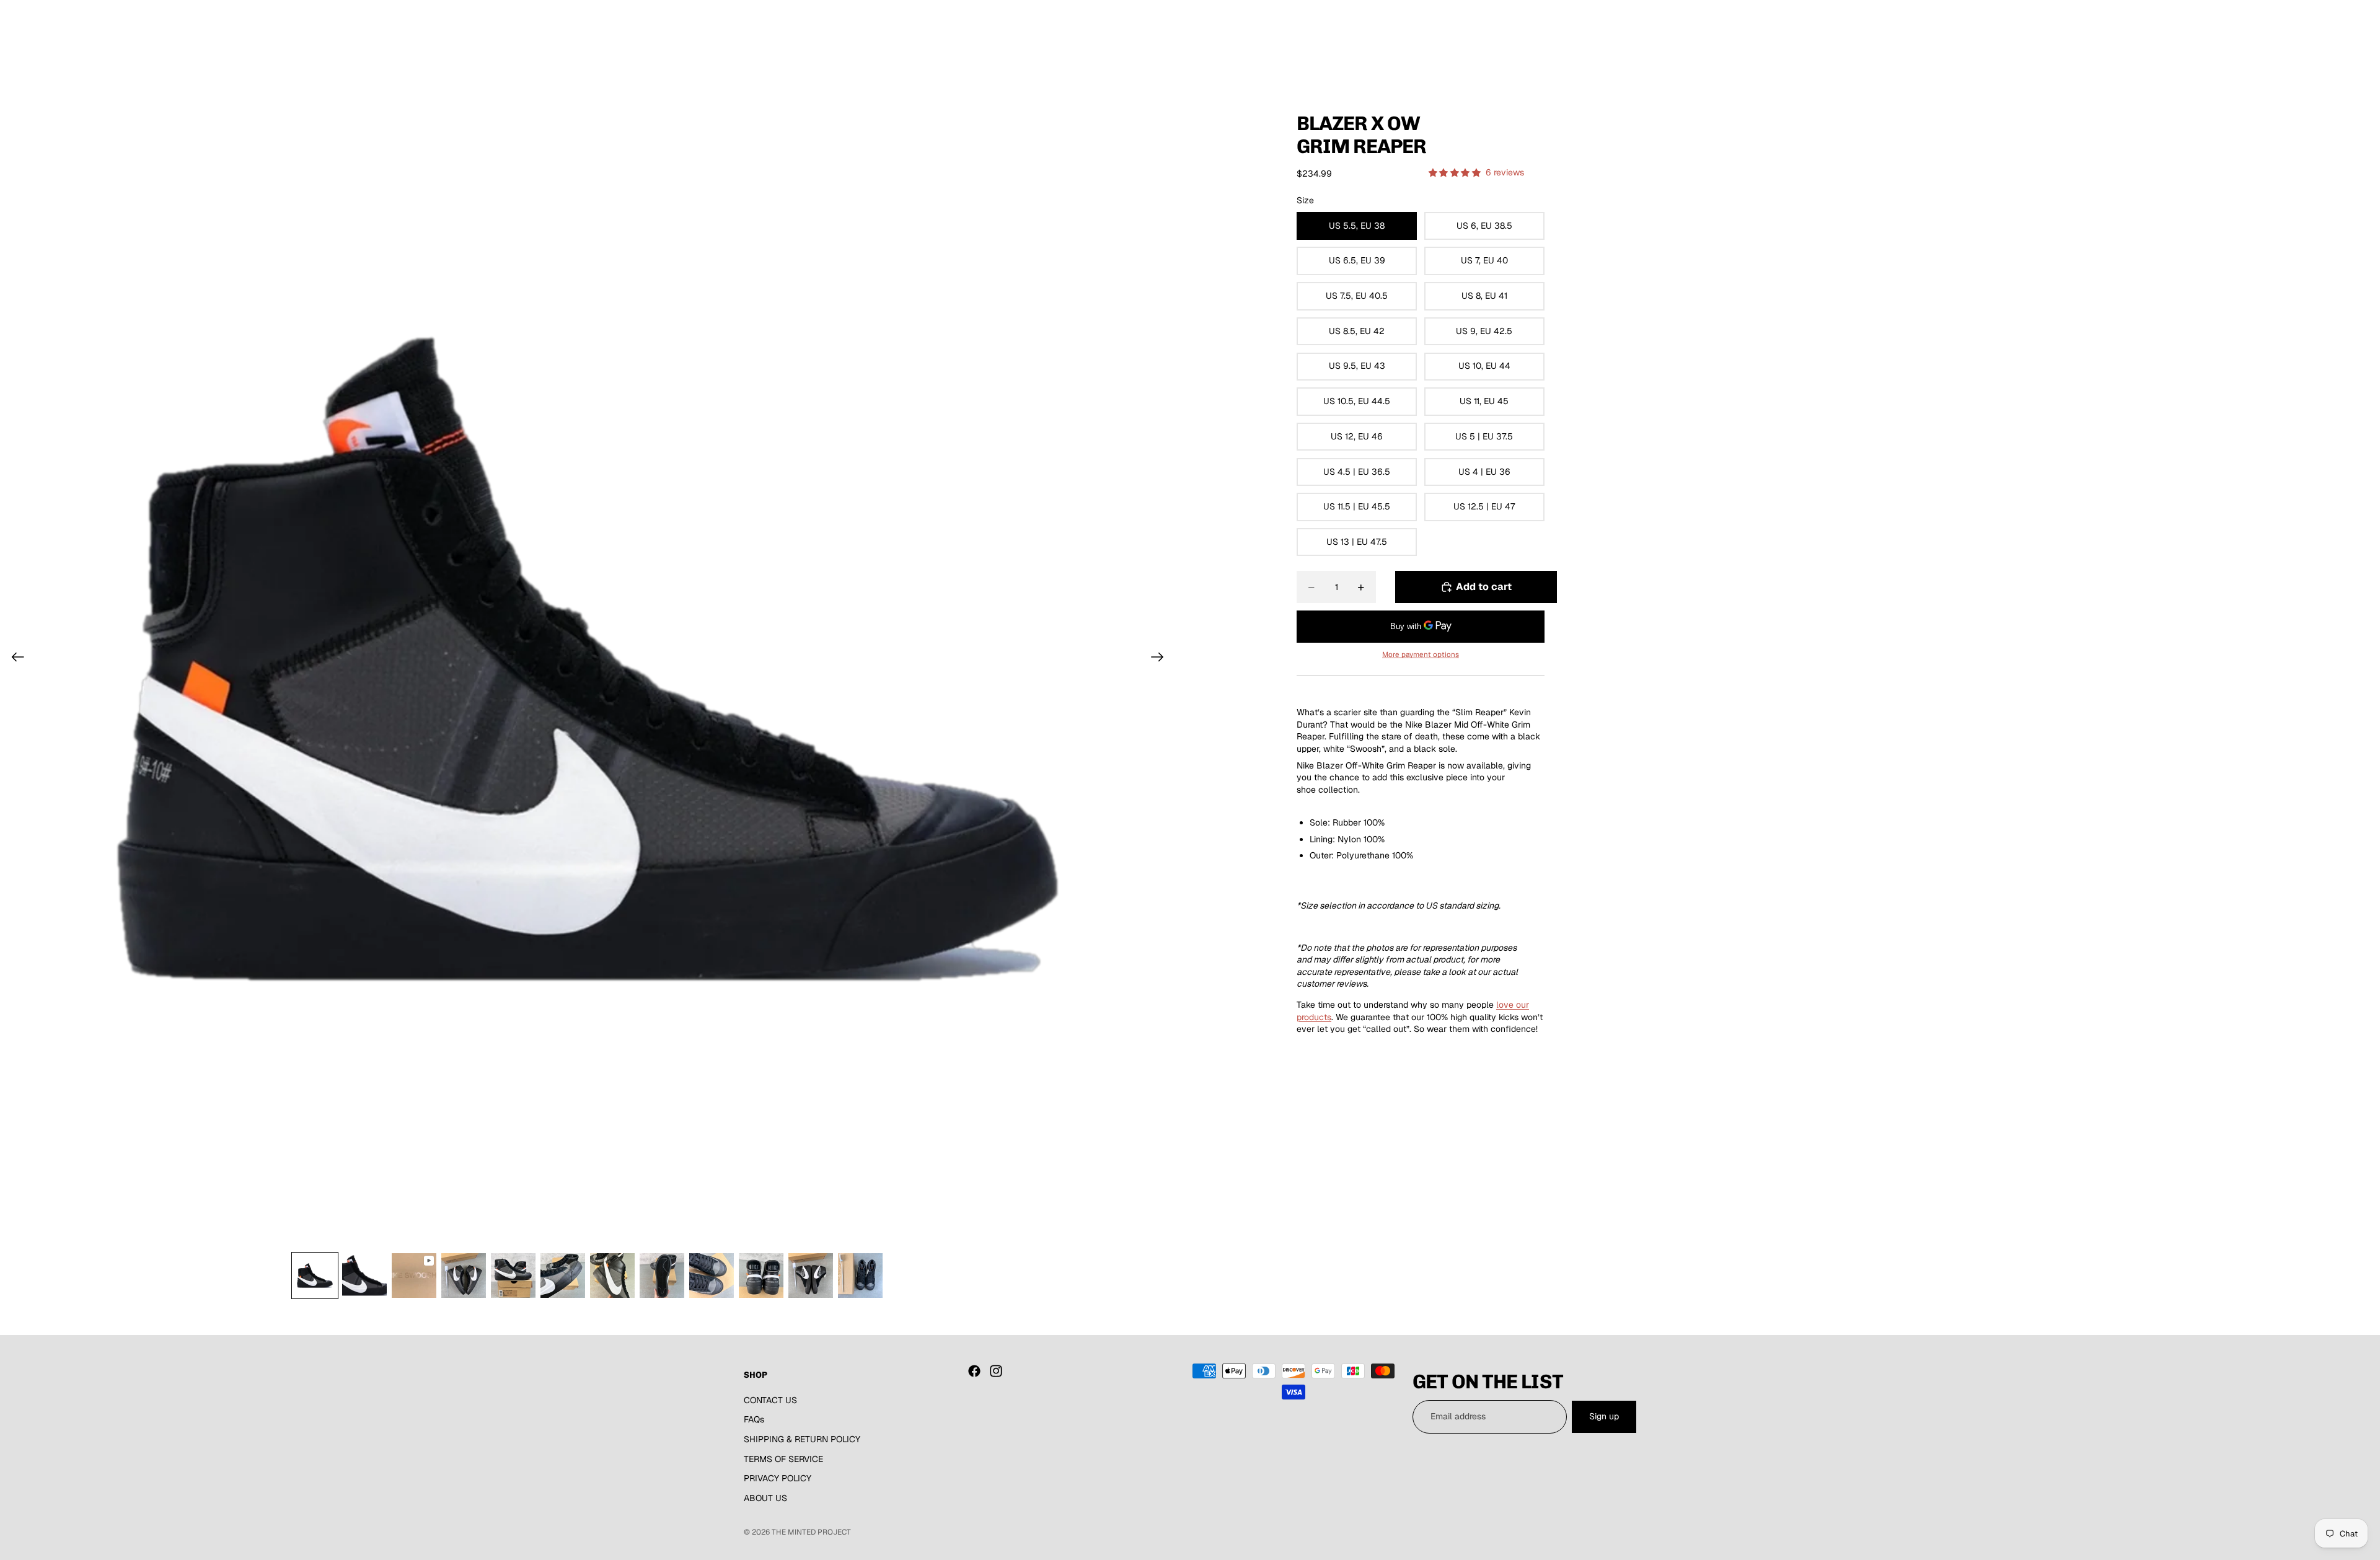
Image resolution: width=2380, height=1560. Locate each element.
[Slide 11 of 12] (811, 1276)
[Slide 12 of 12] (860, 1276)
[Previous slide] (14, 659)
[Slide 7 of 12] (612, 1276)
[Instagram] (996, 1371)
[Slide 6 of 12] (563, 1276)
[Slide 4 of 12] (464, 1276)
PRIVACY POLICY (778, 1478)
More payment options (1421, 654)
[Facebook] (974, 1371)
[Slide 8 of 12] (662, 1276)
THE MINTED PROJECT (811, 1532)
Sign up (1604, 1416)
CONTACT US (770, 1400)
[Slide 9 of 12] (712, 1276)
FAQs (754, 1419)
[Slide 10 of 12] (761, 1276)
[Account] (1595, 37)
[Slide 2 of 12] (364, 1276)
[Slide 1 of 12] (315, 1276)
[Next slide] (1161, 659)
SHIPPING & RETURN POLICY (802, 1439)
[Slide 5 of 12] (513, 1276)
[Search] (1569, 37)
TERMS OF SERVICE (783, 1458)
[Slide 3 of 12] (414, 1276)
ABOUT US (765, 1498)
